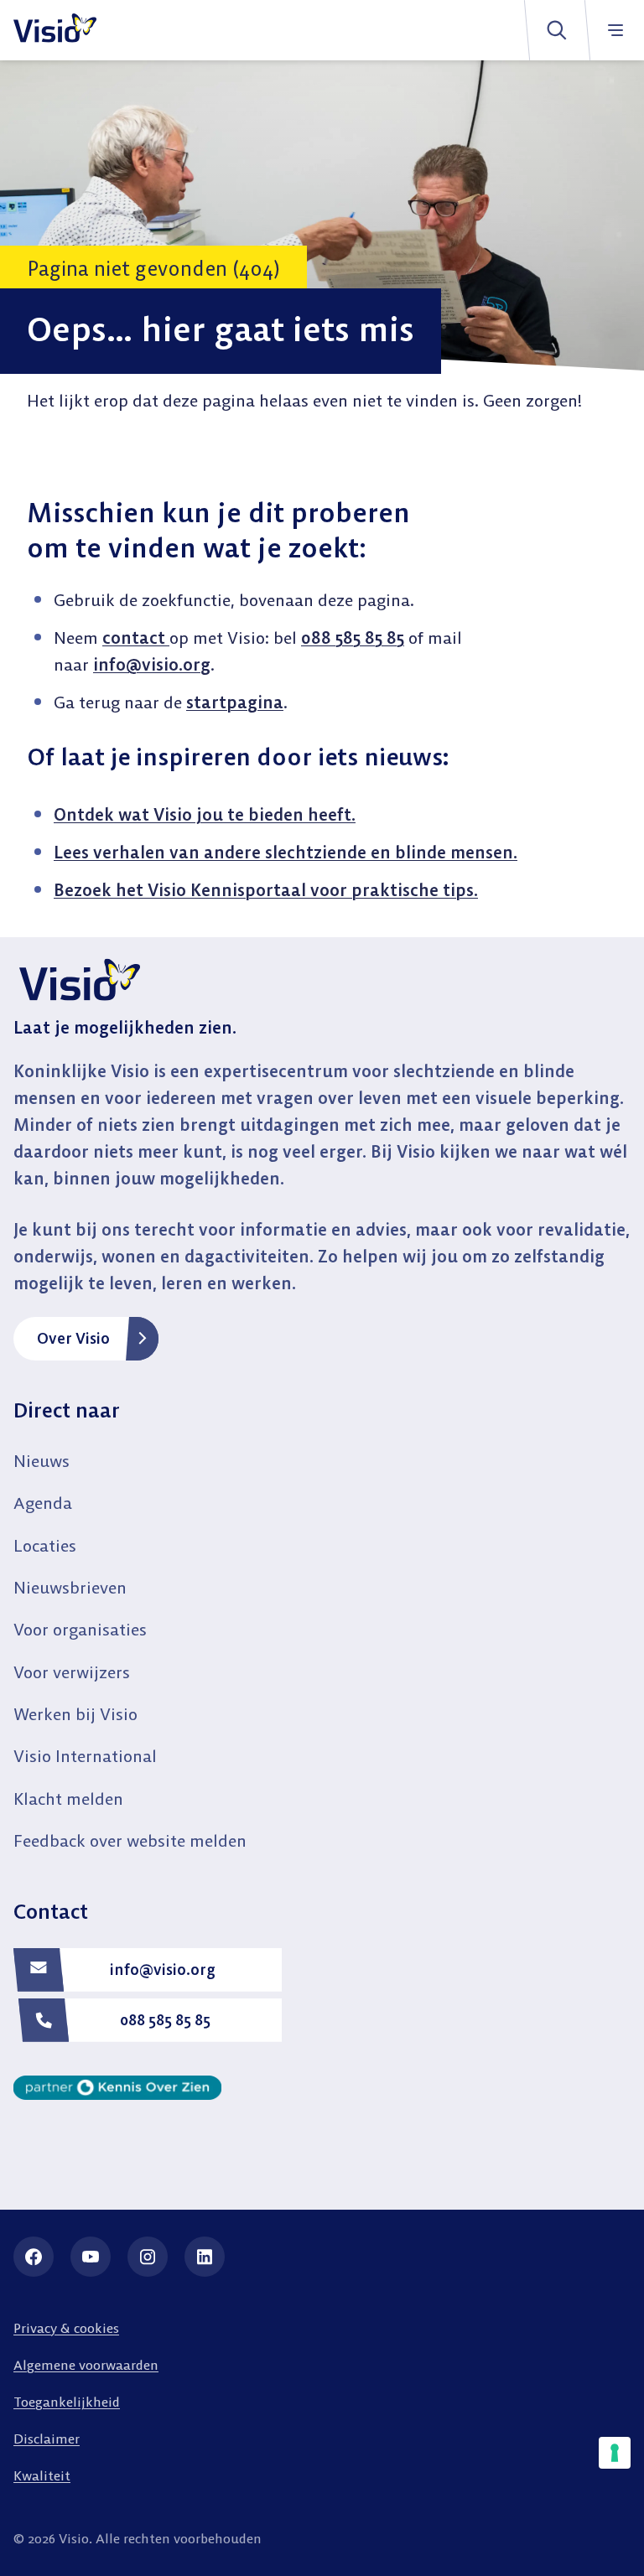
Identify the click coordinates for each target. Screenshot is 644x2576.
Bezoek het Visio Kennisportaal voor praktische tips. (266, 890)
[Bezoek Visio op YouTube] (91, 2257)
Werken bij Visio (75, 1714)
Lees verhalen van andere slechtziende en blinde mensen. (286, 852)
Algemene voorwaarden (86, 2365)
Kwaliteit (42, 2475)
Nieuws (42, 1461)
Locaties (45, 1545)
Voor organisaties (80, 1629)
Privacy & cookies (66, 2328)
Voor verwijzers (72, 1672)
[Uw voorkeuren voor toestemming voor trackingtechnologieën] (615, 2453)
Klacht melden (68, 1799)
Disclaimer (47, 2439)
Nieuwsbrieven (70, 1587)
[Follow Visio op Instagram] (148, 2257)
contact (136, 638)
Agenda (43, 1503)
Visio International (85, 1756)
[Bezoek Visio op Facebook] (34, 2257)
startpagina (235, 702)
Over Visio (73, 1338)
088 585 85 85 (353, 638)
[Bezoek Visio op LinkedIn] (205, 2257)
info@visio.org (152, 664)
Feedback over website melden (130, 1840)
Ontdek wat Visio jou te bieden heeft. (205, 814)
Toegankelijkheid (67, 2402)
